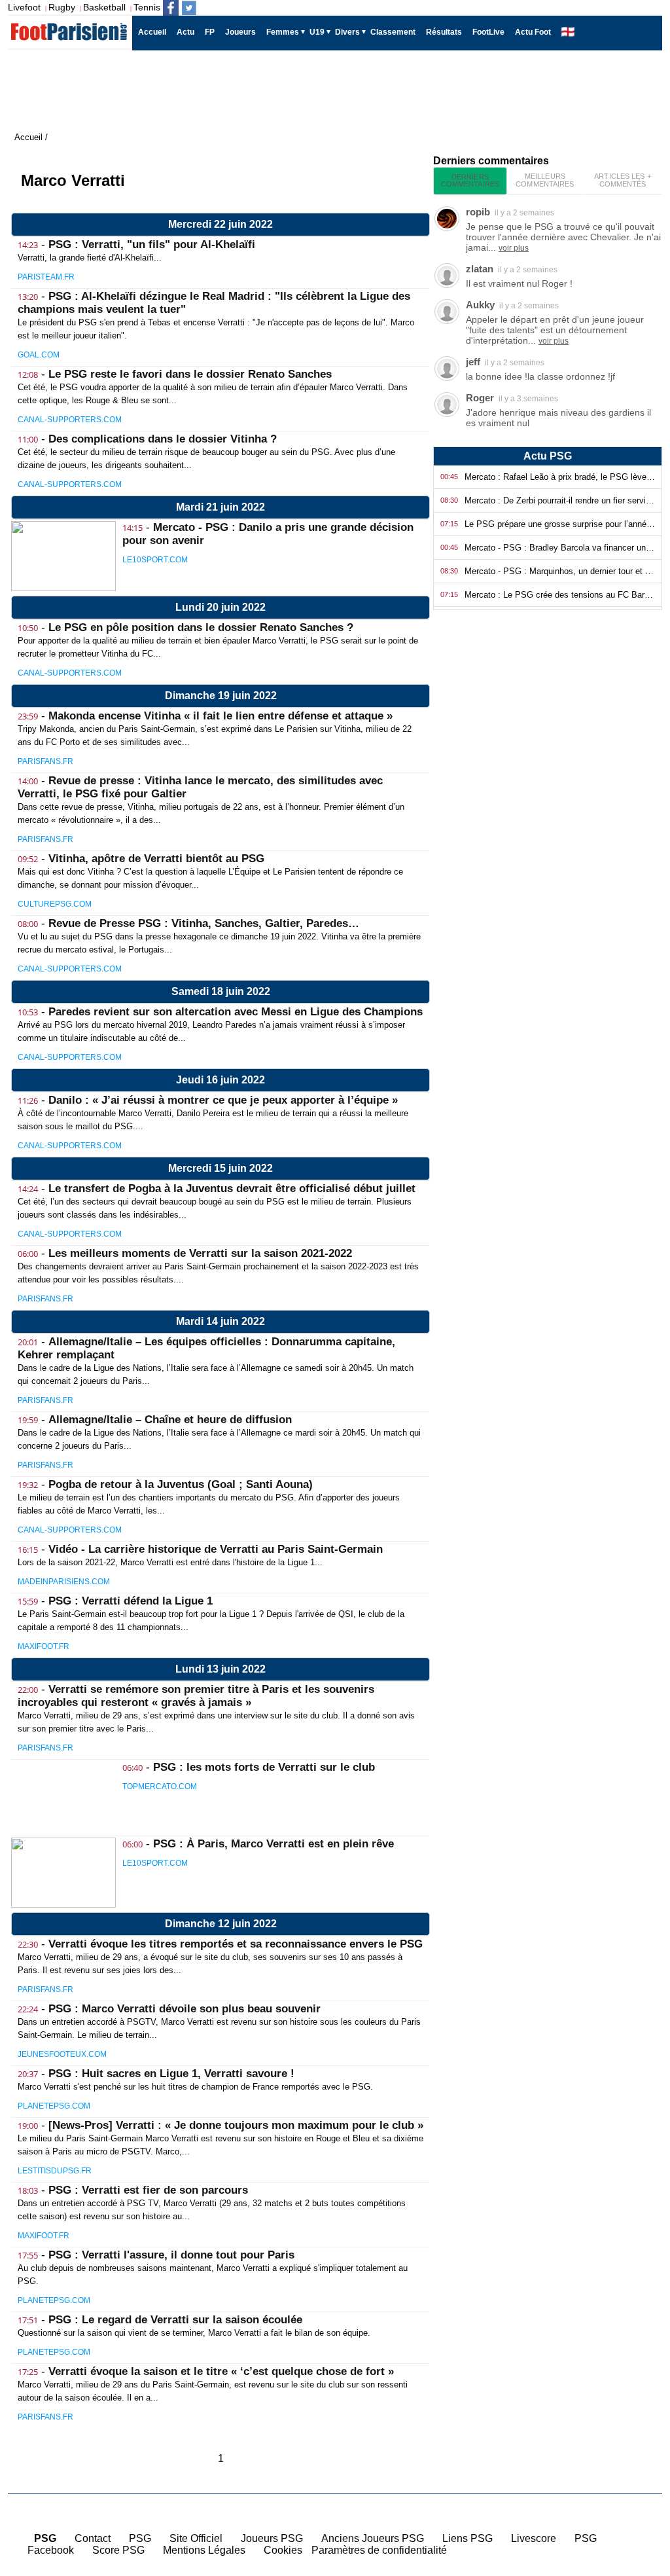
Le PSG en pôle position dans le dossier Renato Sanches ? (201, 627)
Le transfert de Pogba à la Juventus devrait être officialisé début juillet (232, 1188)
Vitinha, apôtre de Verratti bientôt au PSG (156, 859)
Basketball (104, 7)
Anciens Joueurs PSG (373, 2538)
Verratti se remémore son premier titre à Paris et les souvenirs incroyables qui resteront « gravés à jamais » (196, 1696)
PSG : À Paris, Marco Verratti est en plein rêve (273, 1844)
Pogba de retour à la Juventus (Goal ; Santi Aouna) (181, 1484)
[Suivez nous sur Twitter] (189, 8)
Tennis (147, 7)
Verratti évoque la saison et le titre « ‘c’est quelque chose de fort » (221, 2371)
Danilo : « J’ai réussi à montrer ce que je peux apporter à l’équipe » (223, 1100)
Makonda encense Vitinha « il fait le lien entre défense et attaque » (220, 716)
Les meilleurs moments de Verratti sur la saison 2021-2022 (200, 1253)
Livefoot (24, 7)
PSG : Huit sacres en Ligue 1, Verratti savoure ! (171, 2074)
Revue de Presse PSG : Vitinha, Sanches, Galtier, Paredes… (204, 923)
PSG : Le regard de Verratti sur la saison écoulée (175, 2320)
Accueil (637, 2486)
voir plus (514, 248)
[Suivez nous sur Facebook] (171, 8)
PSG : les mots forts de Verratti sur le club (264, 1767)
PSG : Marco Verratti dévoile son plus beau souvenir (185, 2009)
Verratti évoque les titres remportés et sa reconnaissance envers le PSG (236, 1944)
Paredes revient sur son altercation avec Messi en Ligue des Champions (236, 1012)
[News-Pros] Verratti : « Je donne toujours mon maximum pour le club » (236, 2125)
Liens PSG (467, 2538)
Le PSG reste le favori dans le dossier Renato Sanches (190, 374)
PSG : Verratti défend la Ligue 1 (131, 1601)
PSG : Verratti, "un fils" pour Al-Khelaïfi (152, 245)
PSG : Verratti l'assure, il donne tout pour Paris (171, 2255)
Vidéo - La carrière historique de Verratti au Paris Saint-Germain (216, 1549)
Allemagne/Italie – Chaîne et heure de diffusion (170, 1420)
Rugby (62, 7)
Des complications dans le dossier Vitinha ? (163, 439)
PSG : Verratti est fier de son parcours (148, 2190)
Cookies (283, 2550)
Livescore (534, 2538)
